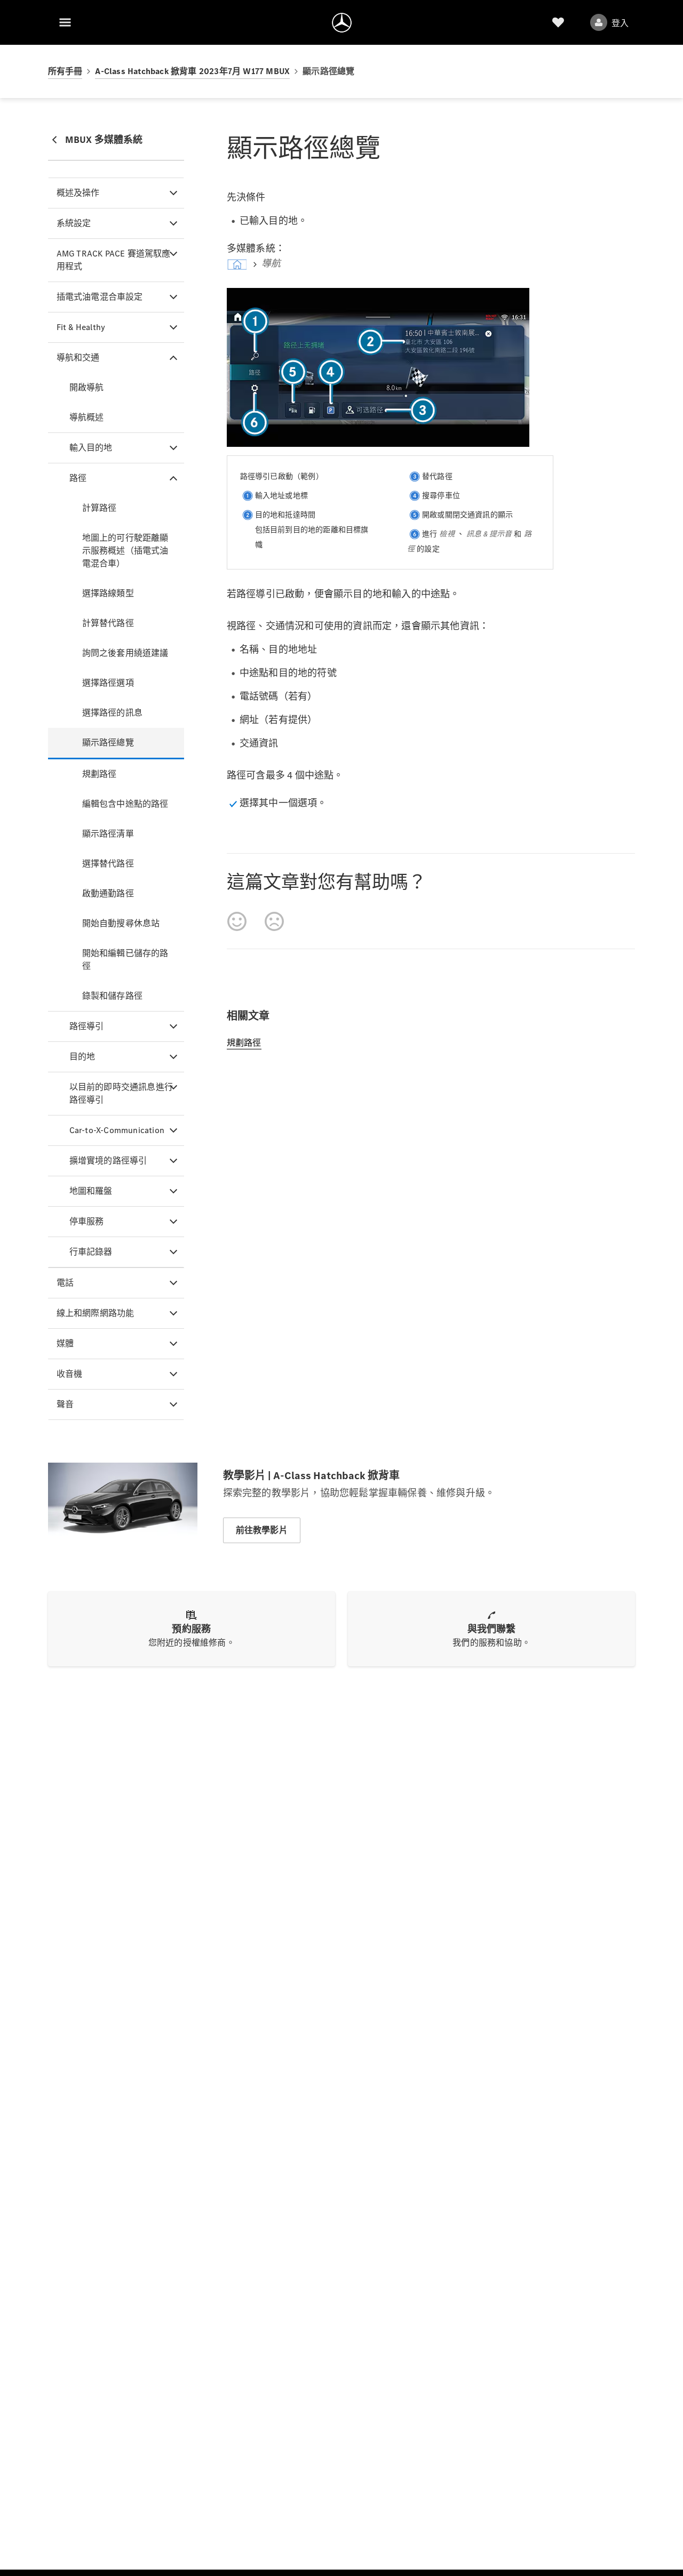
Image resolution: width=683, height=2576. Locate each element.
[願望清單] (558, 22)
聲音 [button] (65, 1404)
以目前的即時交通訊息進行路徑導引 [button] (121, 1093)
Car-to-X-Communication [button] (117, 1130)
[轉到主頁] (342, 22)
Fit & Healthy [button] (81, 327)
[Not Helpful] (274, 921)
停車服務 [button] (87, 1221)
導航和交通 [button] (78, 358)
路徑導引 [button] (87, 1026)
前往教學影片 (262, 1530)
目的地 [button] (82, 1057)
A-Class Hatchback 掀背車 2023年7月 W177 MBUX (192, 71)
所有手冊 (65, 71)
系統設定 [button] (74, 223)
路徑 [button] (78, 478)
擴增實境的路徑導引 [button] (108, 1161)
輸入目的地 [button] (91, 448)
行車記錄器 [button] (91, 1252)
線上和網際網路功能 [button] (96, 1313)
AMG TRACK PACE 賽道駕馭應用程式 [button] (114, 260)
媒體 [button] (65, 1343)
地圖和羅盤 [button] (91, 1191)
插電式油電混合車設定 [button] (100, 297)
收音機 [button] (70, 1374)
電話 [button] (65, 1283)
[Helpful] (237, 921)
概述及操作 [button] (78, 193)
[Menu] (65, 22)
